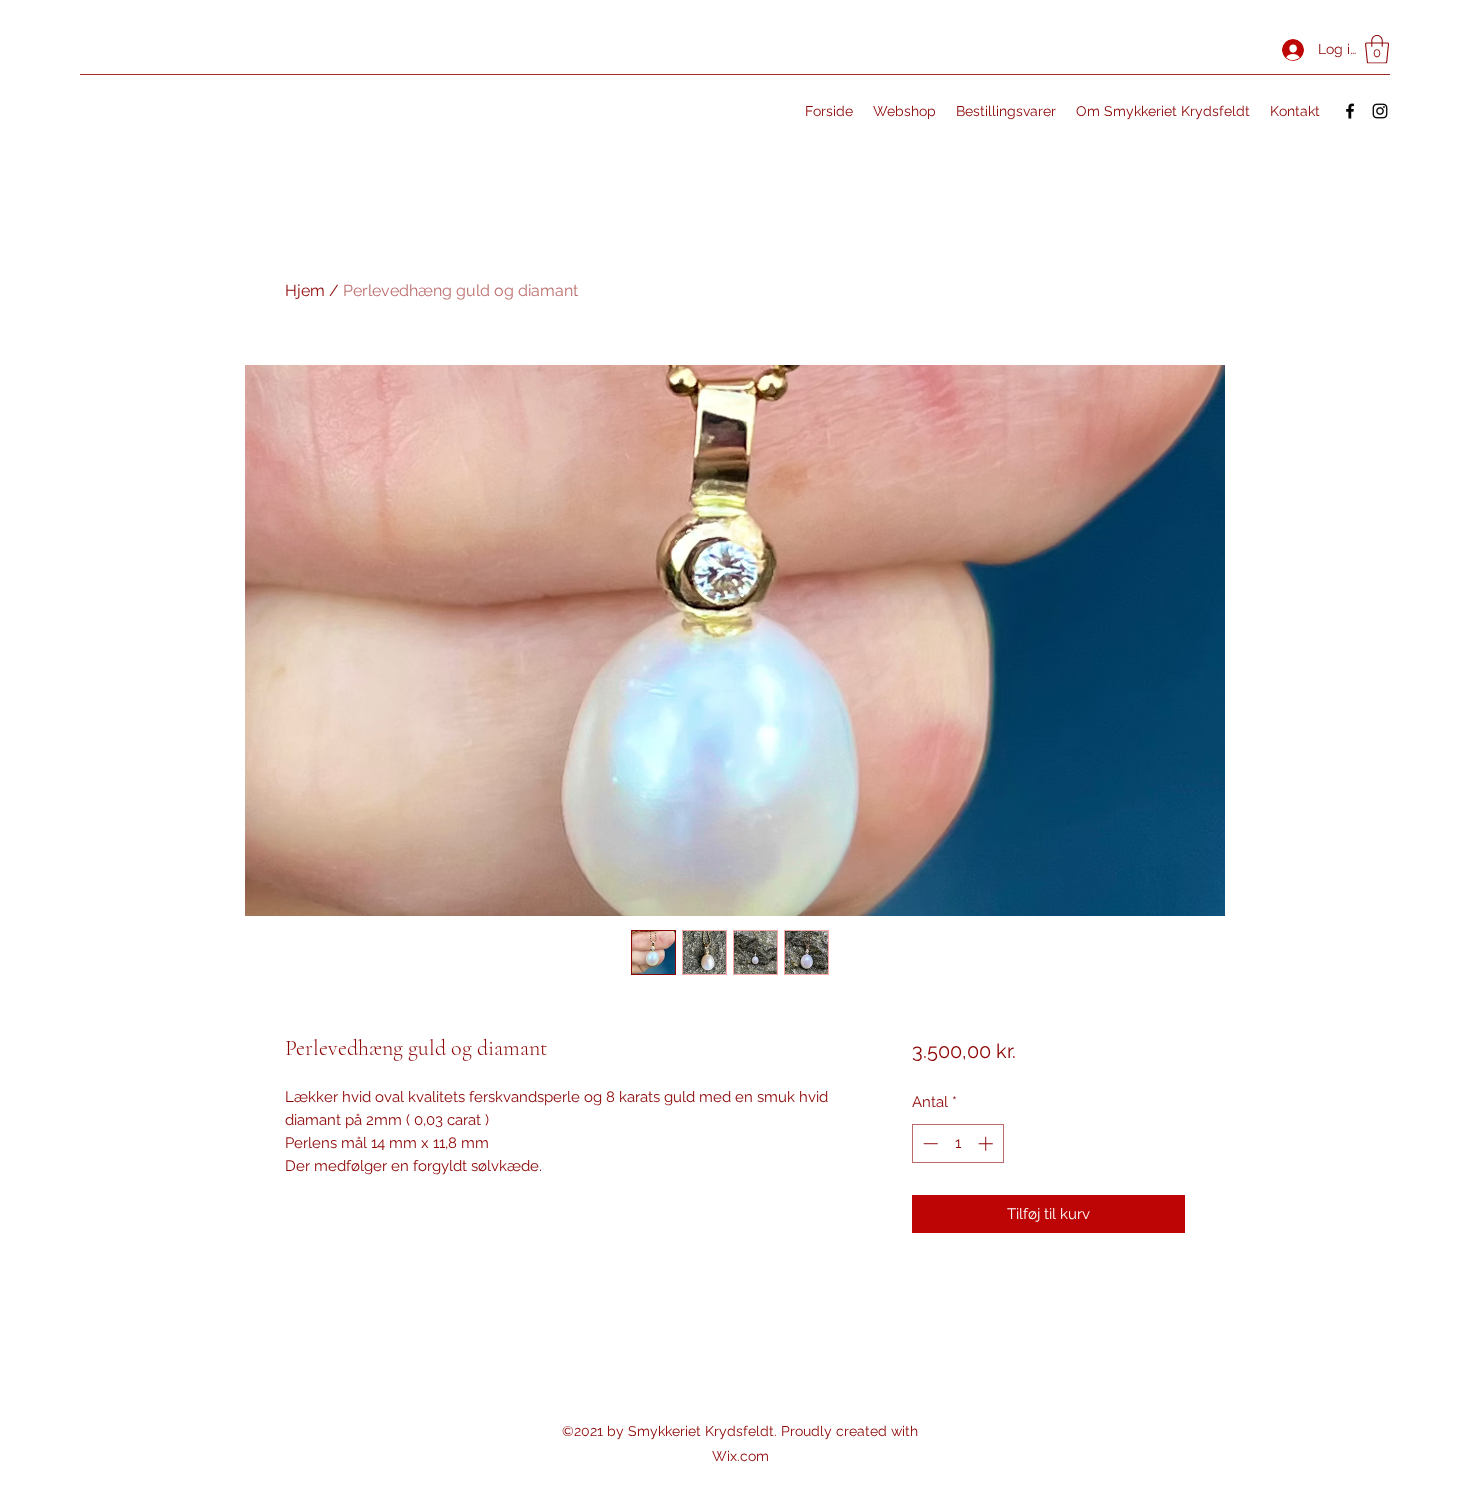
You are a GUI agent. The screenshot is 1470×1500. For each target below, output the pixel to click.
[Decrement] (928, 1143)
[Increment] (987, 1143)
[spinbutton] (957, 1143)
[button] (1377, 49)
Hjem (305, 290)
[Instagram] (1380, 111)
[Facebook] (1350, 111)
